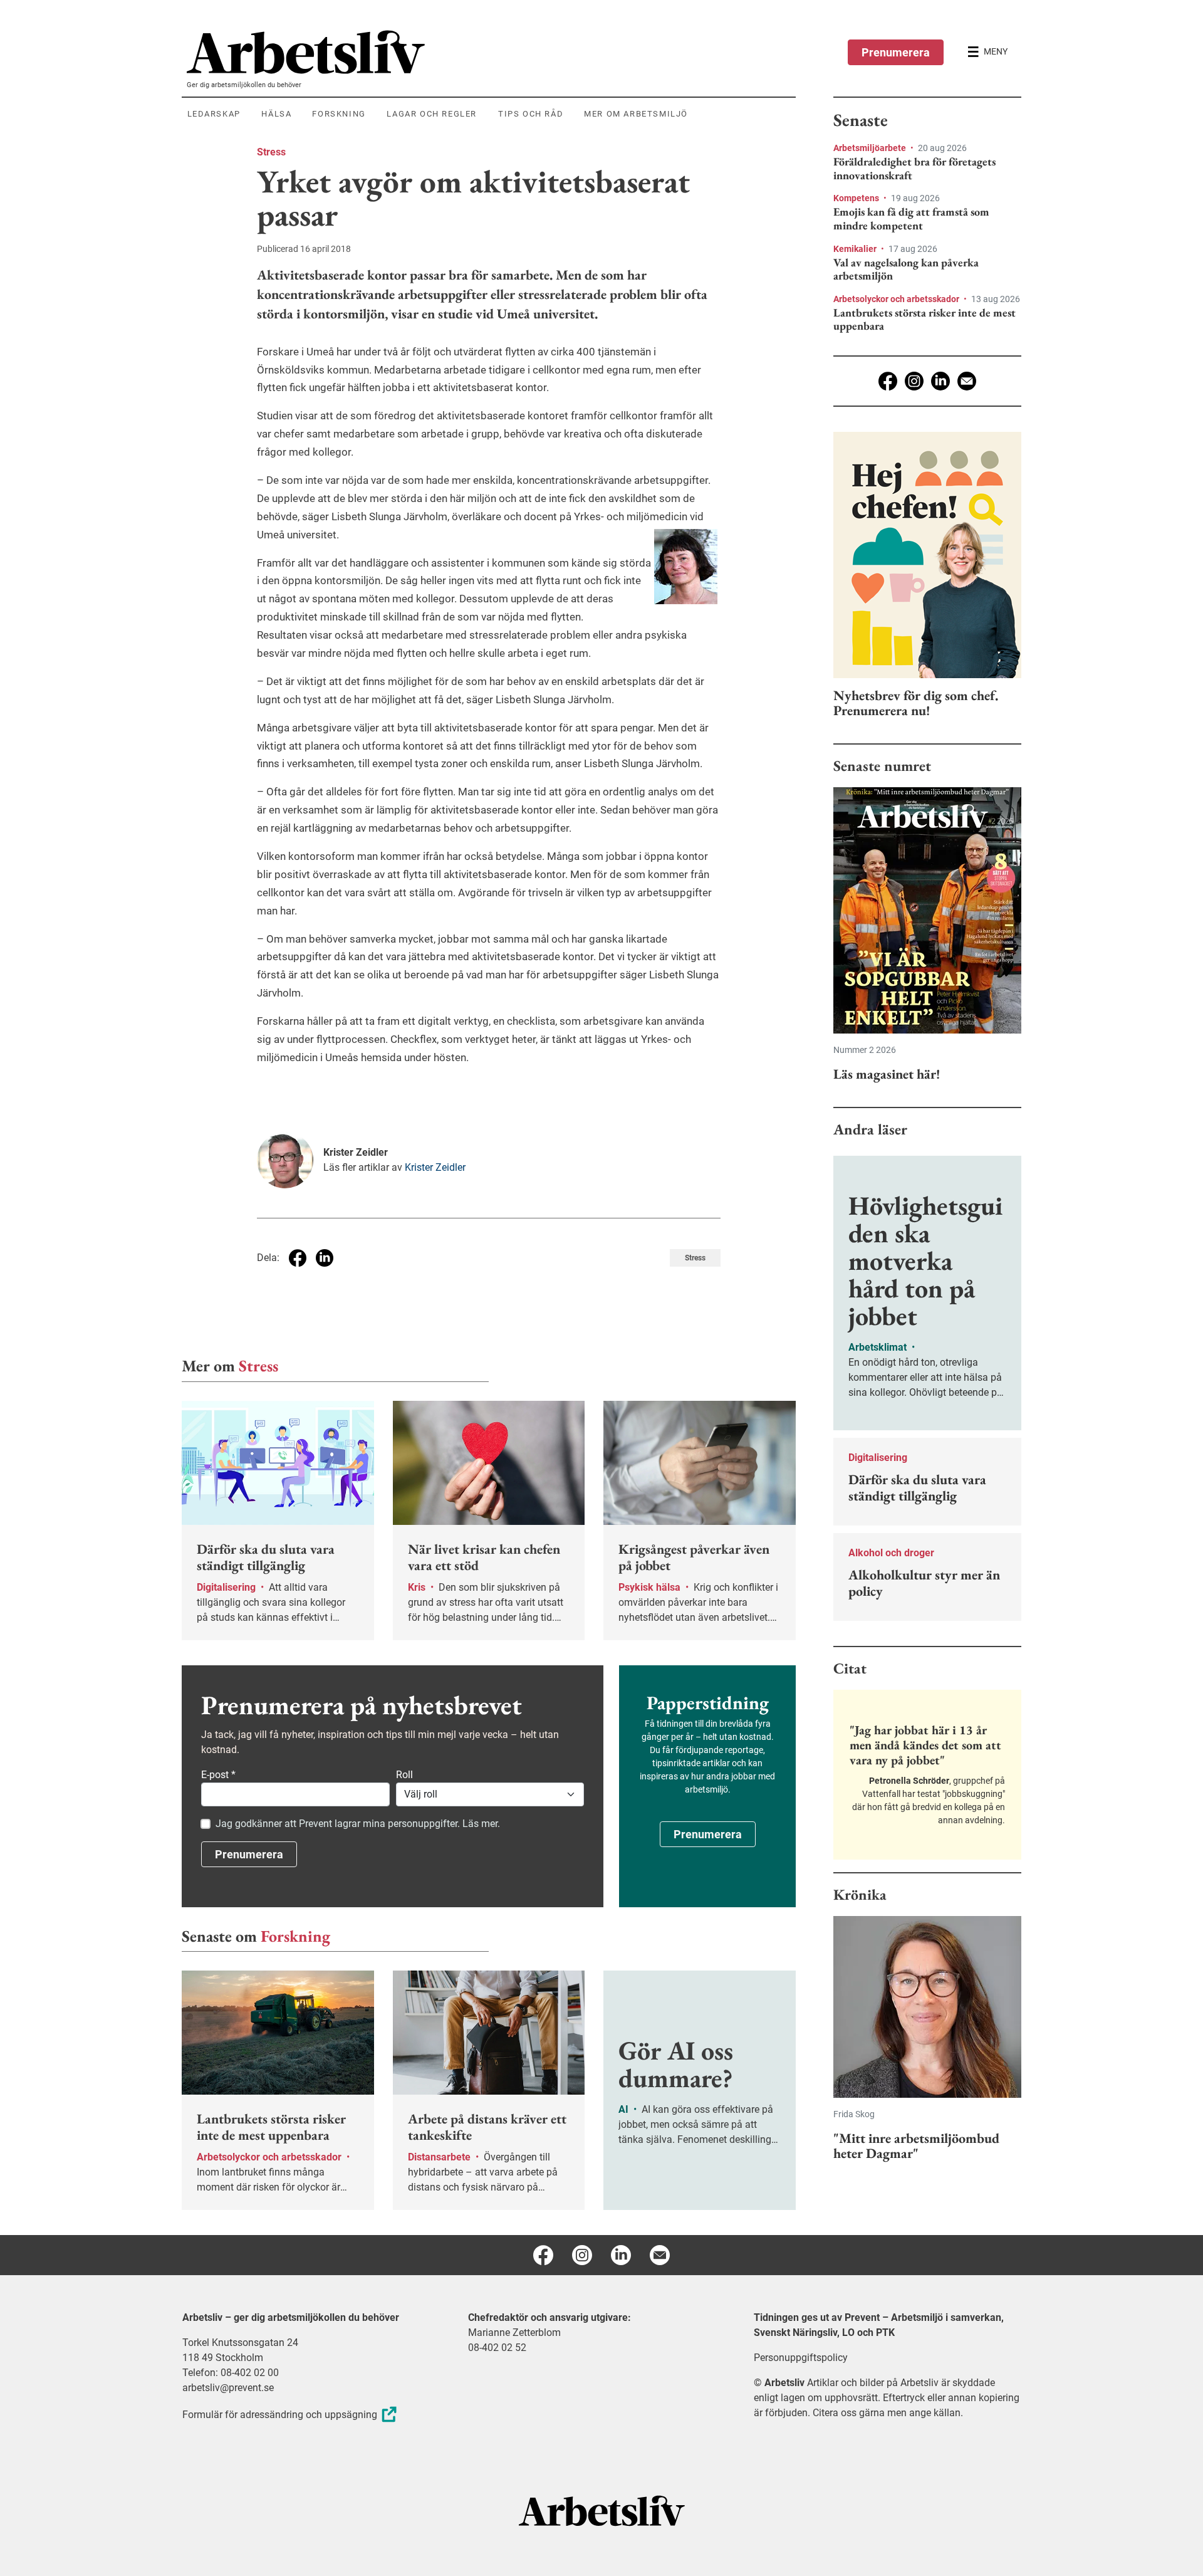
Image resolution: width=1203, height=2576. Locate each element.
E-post (218, 1775)
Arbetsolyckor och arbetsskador (897, 299)
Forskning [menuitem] (339, 114)
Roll (404, 1775)
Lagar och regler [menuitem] (432, 114)
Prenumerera (896, 52)
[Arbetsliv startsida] (602, 2510)
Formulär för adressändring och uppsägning (280, 2415)
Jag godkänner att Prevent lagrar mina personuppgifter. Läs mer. (358, 1824)
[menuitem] (491, 52)
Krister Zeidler (435, 1167)
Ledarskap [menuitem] (214, 114)
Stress (271, 152)
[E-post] (967, 381)
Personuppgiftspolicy (801, 2358)
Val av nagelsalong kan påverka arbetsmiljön (906, 269)
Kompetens (857, 198)
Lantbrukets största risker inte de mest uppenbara (924, 319)
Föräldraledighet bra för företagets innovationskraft (914, 168)
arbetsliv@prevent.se (228, 2388)
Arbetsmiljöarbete (871, 148)
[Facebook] (888, 381)
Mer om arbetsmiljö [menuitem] (636, 114)
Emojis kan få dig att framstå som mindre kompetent (911, 218)
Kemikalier (856, 249)
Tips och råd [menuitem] (531, 114)
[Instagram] (914, 381)
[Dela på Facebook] (298, 1258)
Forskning (295, 1936)
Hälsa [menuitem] (276, 114)
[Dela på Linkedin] (325, 1258)
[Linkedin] (940, 381)
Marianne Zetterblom (514, 2333)
